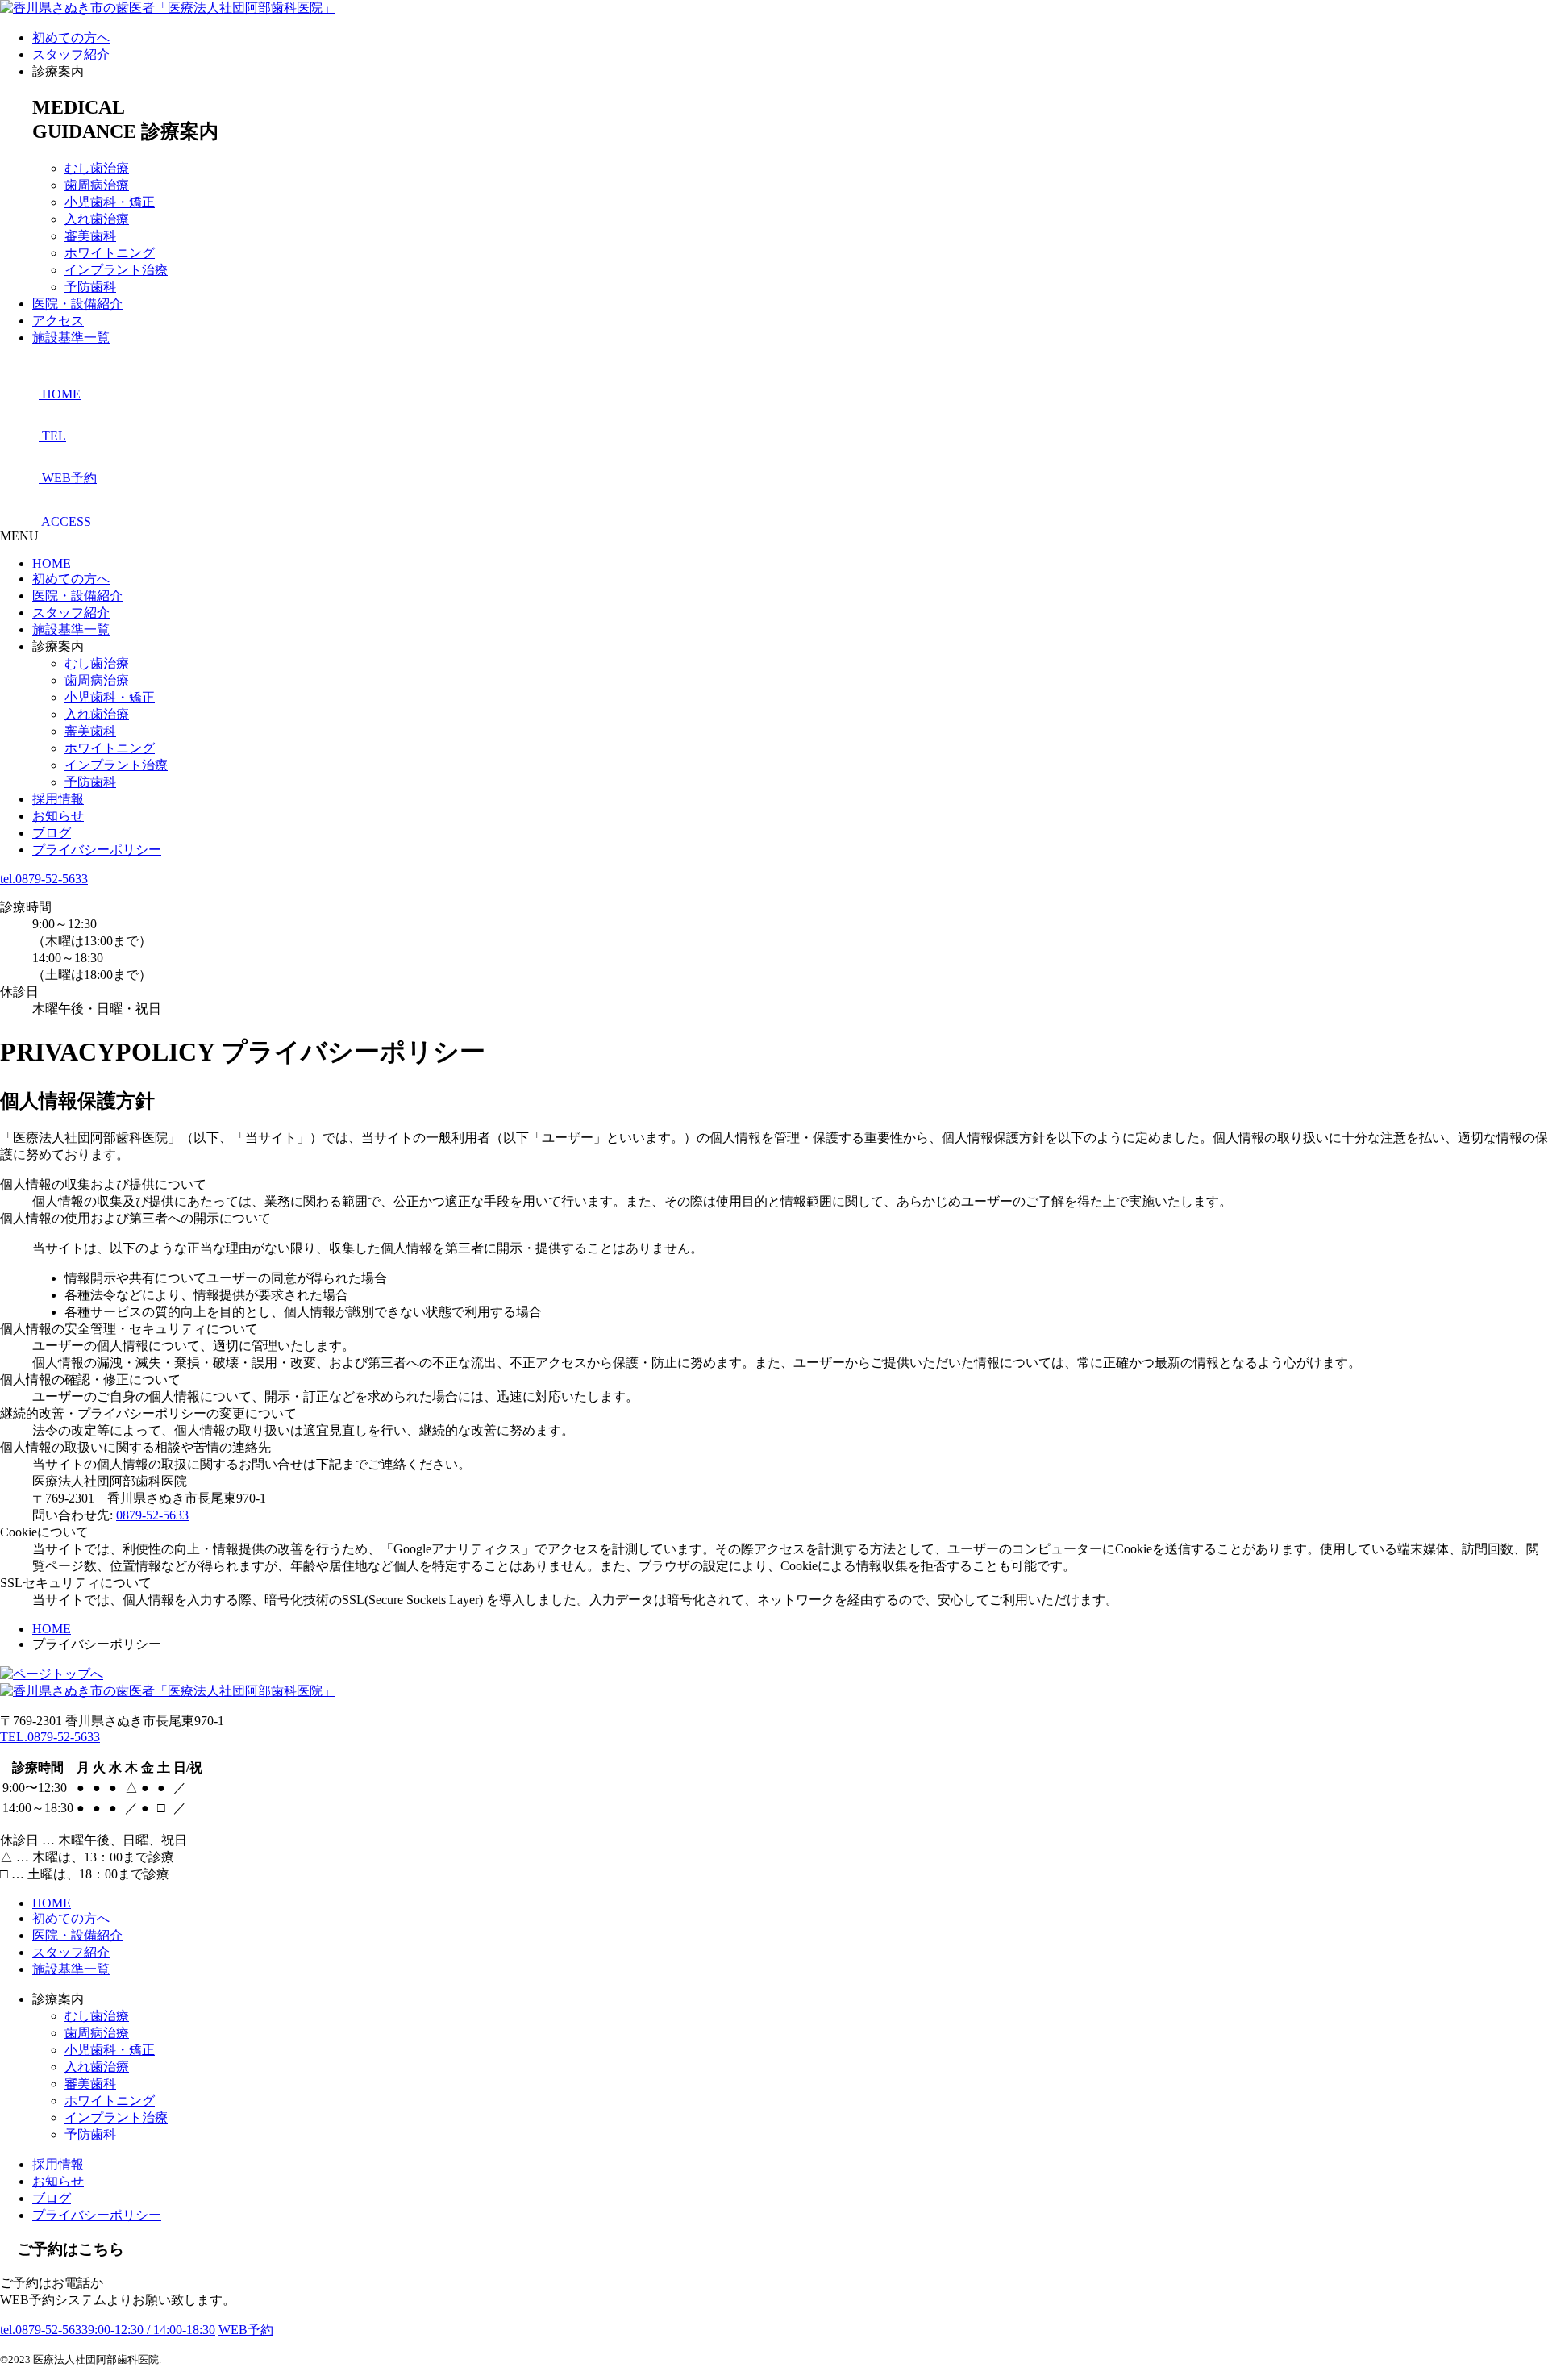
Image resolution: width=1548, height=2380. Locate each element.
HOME (52, 563)
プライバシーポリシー (97, 850)
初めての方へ (71, 38)
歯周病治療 (97, 185)
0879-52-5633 (152, 1515)
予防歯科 (90, 287)
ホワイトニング (110, 253)
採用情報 (58, 799)
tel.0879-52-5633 (44, 879)
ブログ (52, 833)
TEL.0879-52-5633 (50, 1737)
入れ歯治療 (97, 219)
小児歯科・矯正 (110, 202)
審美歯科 (90, 236)
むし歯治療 (97, 168)
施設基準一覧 (71, 338)
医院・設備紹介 (77, 304)
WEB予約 (246, 2330)
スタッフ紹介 (71, 54)
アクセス (58, 321)
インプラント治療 (116, 270)
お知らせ (58, 816)
